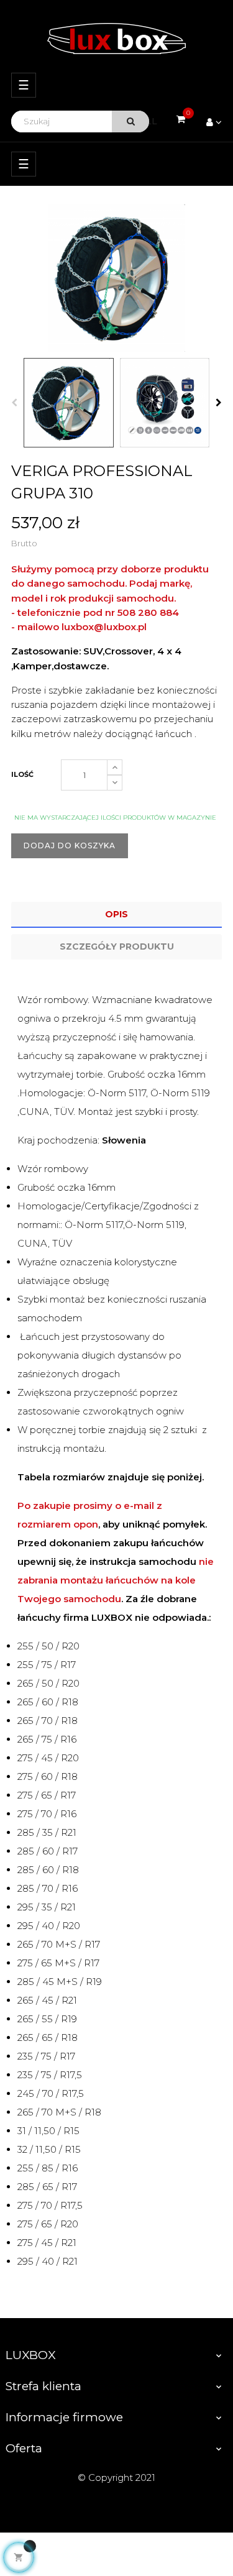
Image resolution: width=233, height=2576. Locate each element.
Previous (14, 403)
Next (219, 403)
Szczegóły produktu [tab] (117, 947)
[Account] (214, 122)
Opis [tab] (116, 914)
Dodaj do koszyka (70, 846)
